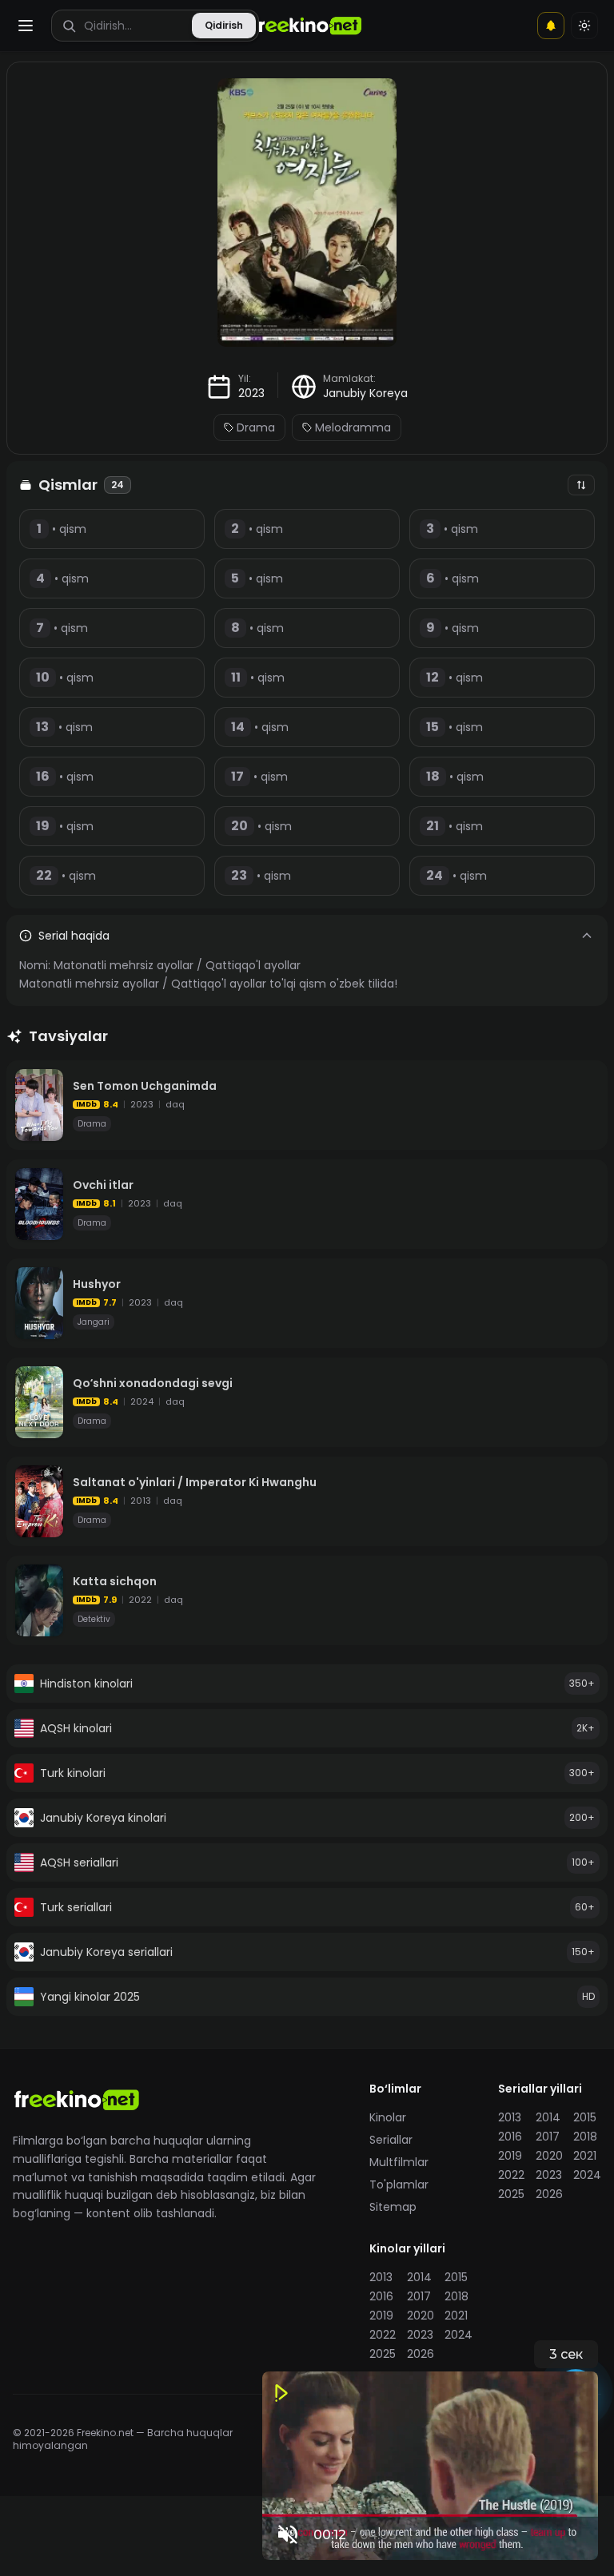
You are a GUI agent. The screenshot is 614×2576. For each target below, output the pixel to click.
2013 (510, 2117)
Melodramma (353, 427)
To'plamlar (399, 2184)
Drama (256, 427)
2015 (585, 2117)
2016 (510, 2137)
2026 (549, 2194)
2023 (251, 393)
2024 (587, 2175)
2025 (511, 2194)
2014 (548, 2117)
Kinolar (388, 2117)
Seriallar (391, 2140)
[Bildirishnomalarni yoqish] (551, 26)
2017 (548, 2137)
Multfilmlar (399, 2162)
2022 (511, 2175)
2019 (510, 2156)
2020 (549, 2156)
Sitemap (393, 2207)
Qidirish (224, 25)
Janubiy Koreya (365, 393)
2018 (585, 2137)
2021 (585, 2156)
